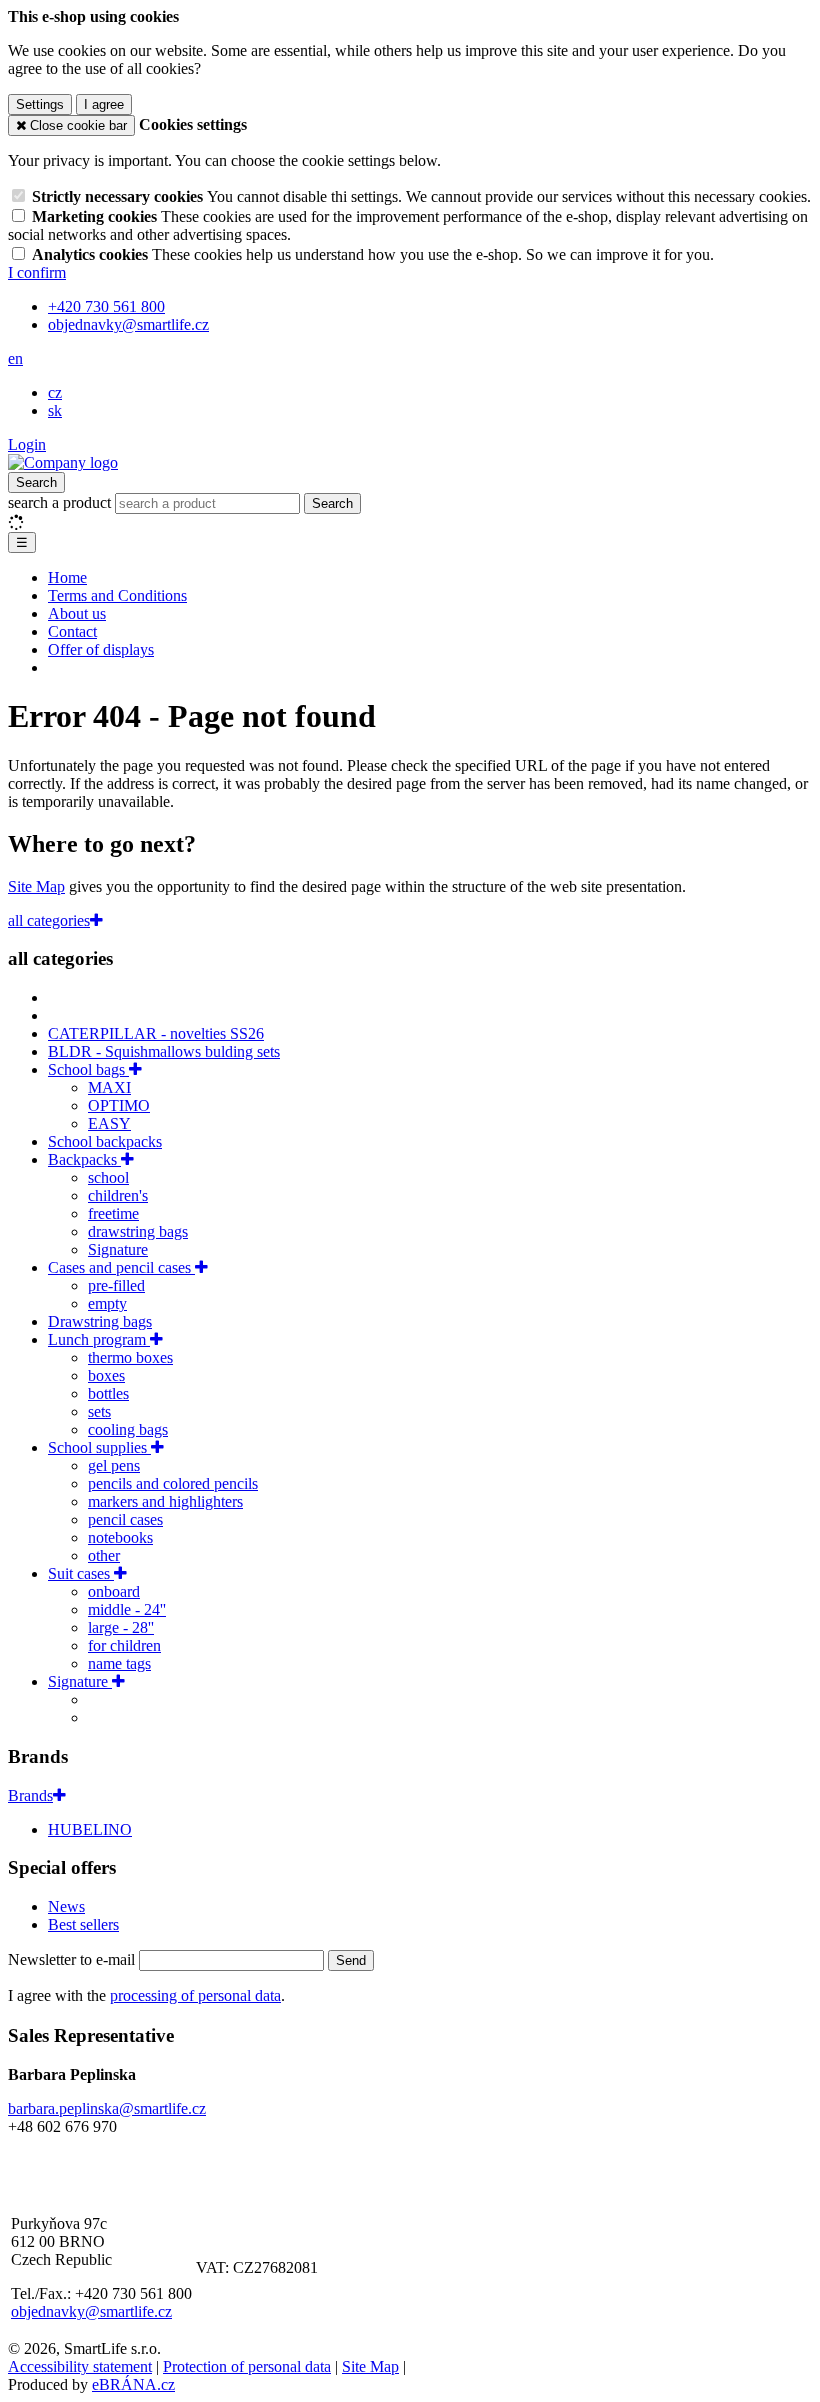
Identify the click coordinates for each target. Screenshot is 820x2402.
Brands (30, 1795)
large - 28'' (121, 1627)
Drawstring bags (100, 1321)
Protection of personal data (247, 2366)
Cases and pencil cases (121, 1267)
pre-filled (116, 1285)
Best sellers (83, 1924)
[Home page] (63, 462)
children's (118, 1195)
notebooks (120, 1537)
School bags (88, 1069)
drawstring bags (138, 1231)
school (108, 1177)
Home (67, 577)
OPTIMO (119, 1105)
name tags (119, 1663)
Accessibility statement (80, 2366)
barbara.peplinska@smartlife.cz (107, 2108)
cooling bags (128, 1429)
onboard (114, 1591)
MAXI (109, 1087)
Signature (118, 1249)
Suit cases (81, 1573)
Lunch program (99, 1339)
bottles (108, 1393)
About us (77, 613)
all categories (49, 920)
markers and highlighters (165, 1501)
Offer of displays (101, 649)
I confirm (37, 272)
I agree (104, 104)
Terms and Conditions (117, 595)
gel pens (114, 1465)
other (104, 1555)
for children (124, 1645)
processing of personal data (195, 1995)
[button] (15, 358)
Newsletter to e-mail (73, 1959)
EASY (109, 1123)
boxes (106, 1375)
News (66, 1906)
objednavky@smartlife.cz (91, 2311)
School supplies (99, 1447)
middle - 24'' (127, 1609)
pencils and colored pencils (173, 1483)
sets (99, 1411)
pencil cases (125, 1519)
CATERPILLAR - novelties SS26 (156, 1033)
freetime (113, 1213)
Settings (40, 104)
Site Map (36, 886)
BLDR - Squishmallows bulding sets (164, 1051)
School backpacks (105, 1141)
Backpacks (84, 1159)
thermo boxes (130, 1357)
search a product (61, 502)
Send (351, 1960)
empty (107, 1303)
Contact (72, 631)
